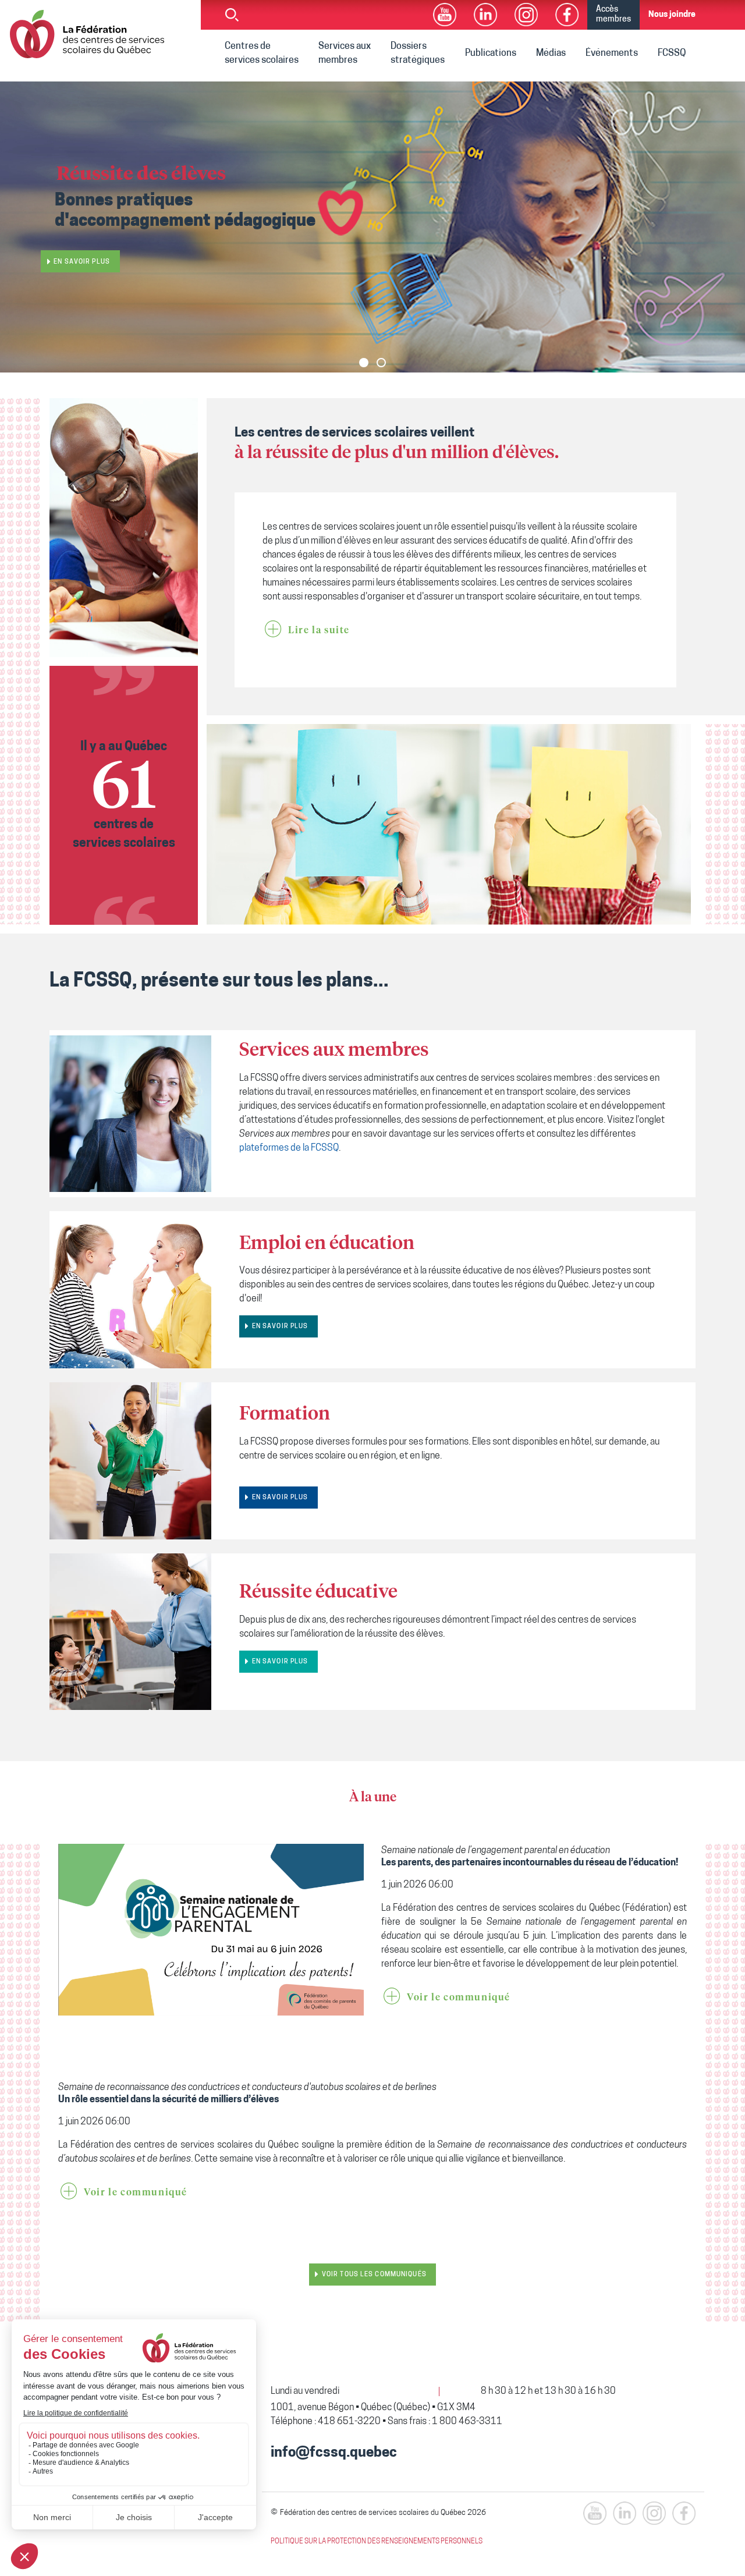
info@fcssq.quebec (334, 2453)
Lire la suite (319, 630)
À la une (373, 1798)
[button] (364, 363)
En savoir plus (82, 262)
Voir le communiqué (459, 1997)
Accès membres (613, 15)
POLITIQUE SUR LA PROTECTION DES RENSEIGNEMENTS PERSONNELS (377, 2542)
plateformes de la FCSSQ (289, 1148)
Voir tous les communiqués (374, 2275)
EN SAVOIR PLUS (280, 1327)
